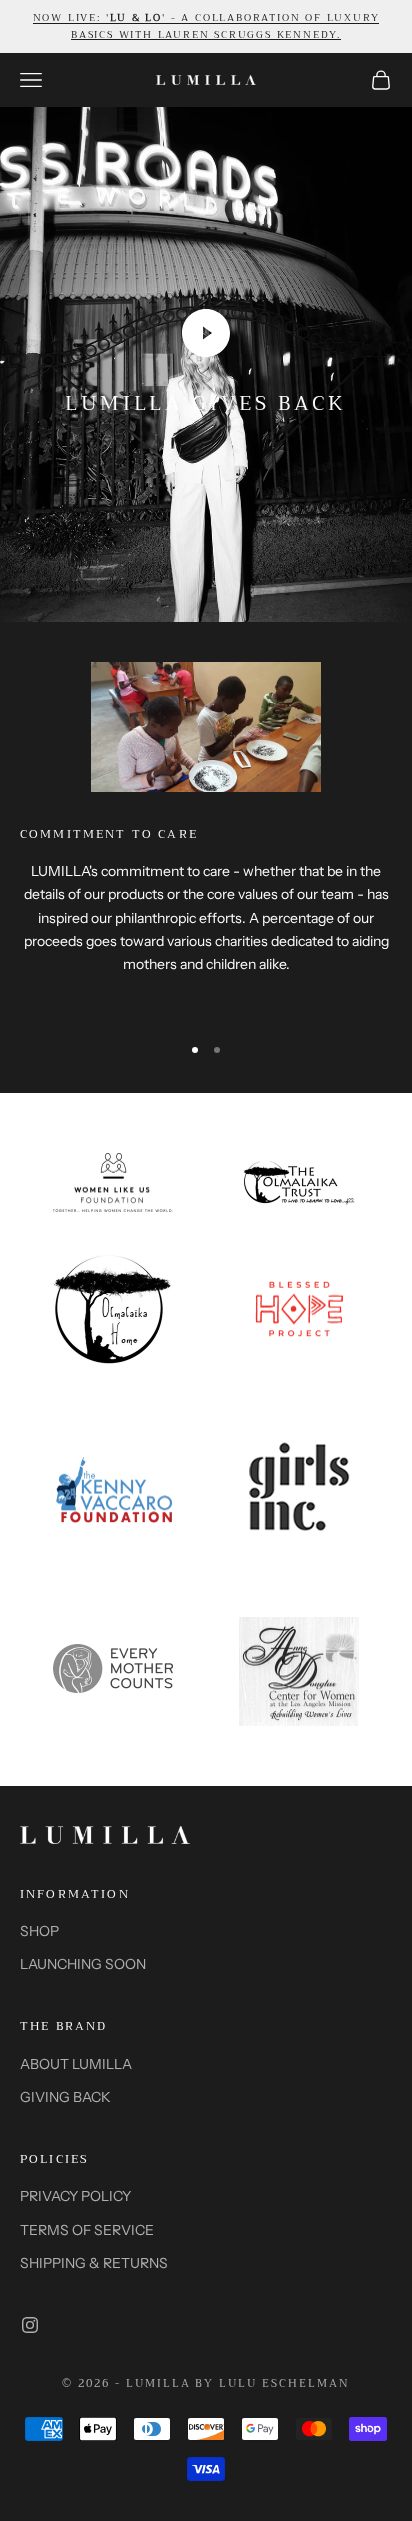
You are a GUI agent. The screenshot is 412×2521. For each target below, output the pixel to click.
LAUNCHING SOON (83, 1964)
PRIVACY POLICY (75, 2196)
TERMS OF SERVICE (87, 2230)
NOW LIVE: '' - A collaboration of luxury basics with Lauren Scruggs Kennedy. (206, 26)
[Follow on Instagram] (30, 2325)
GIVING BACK (65, 2097)
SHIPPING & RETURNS (94, 2263)
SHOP (39, 1931)
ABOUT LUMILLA (76, 2064)
